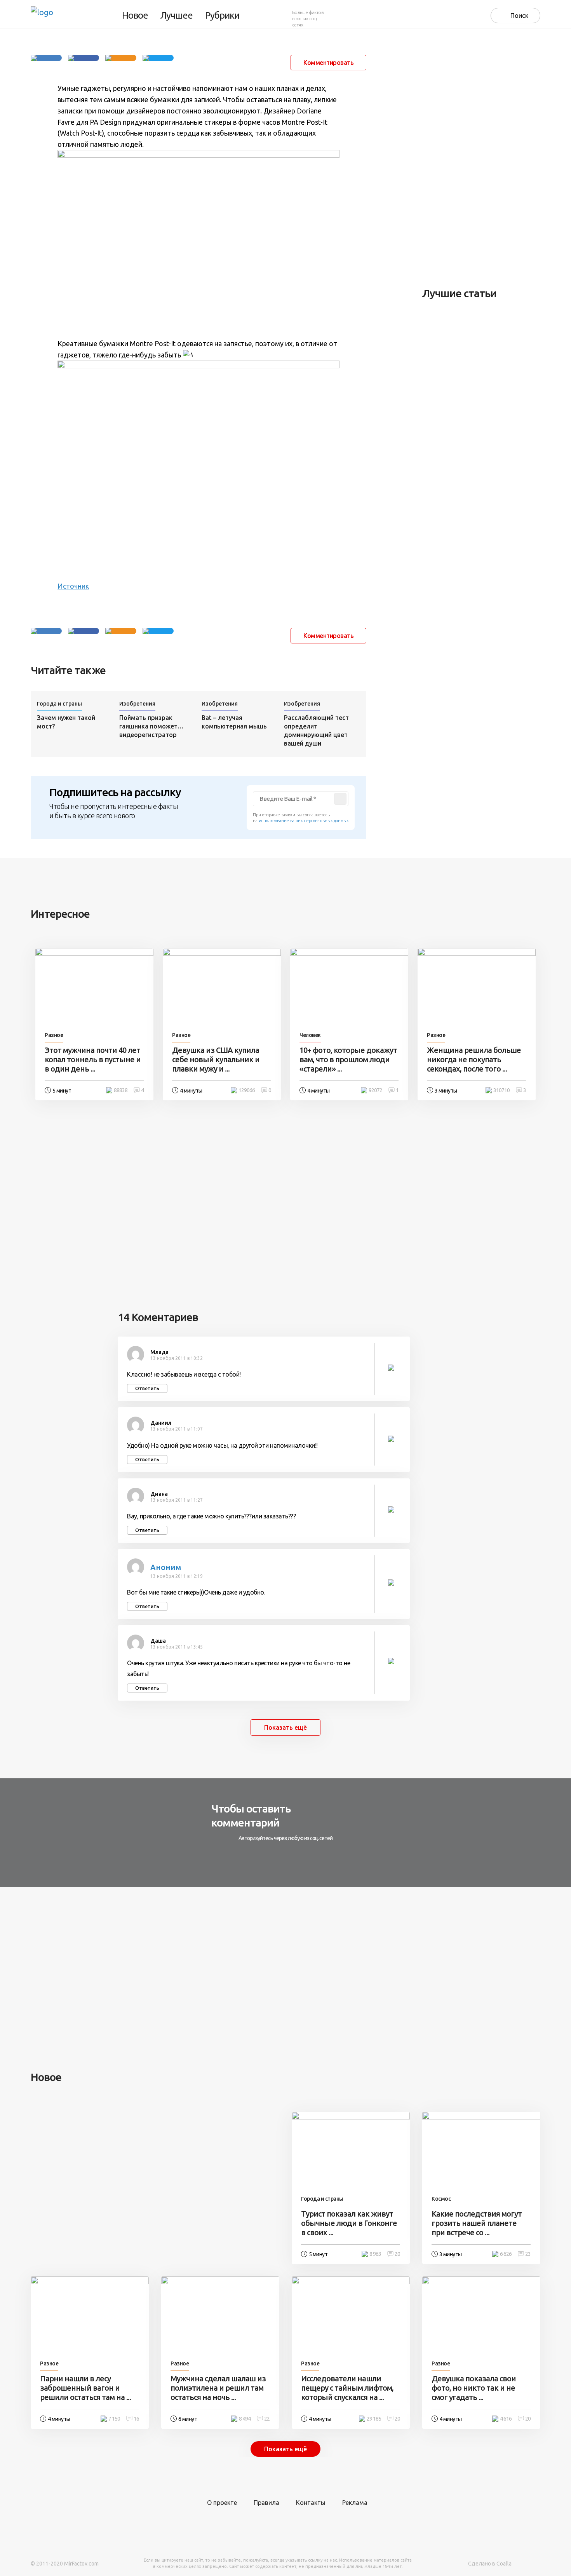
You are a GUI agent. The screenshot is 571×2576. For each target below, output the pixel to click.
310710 (501, 1090)
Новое (135, 16)
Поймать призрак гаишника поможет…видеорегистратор (151, 726)
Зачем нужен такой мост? (66, 722)
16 (136, 2419)
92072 (375, 1090)
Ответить (147, 1388)
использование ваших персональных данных (304, 821)
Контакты (311, 2503)
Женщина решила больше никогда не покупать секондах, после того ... (474, 1059)
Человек (310, 1035)
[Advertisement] (480, 157)
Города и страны (59, 704)
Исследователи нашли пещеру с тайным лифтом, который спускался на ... (347, 2388)
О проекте (222, 2503)
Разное (54, 1035)
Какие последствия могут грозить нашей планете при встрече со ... (477, 2223)
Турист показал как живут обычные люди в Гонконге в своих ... (349, 2223)
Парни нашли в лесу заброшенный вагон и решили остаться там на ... (85, 2388)
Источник (73, 586)
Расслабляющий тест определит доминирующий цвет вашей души (316, 730)
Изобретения (137, 704)
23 (528, 2254)
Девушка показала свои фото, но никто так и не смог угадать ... (474, 2388)
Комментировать (328, 63)
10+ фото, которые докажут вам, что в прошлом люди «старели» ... (348, 1059)
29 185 (374, 2419)
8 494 (245, 2419)
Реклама (355, 2503)
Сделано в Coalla (490, 2564)
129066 (247, 1090)
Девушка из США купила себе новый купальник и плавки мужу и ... (216, 1059)
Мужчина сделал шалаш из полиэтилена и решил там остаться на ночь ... (218, 2388)
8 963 (375, 2254)
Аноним (166, 1567)
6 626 (506, 2254)
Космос (441, 2199)
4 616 (506, 2419)
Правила (266, 2503)
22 (267, 2419)
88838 (121, 1090)
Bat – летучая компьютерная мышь (234, 722)
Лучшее (177, 16)
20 (397, 2254)
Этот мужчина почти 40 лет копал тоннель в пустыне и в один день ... (93, 1059)
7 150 (114, 2419)
